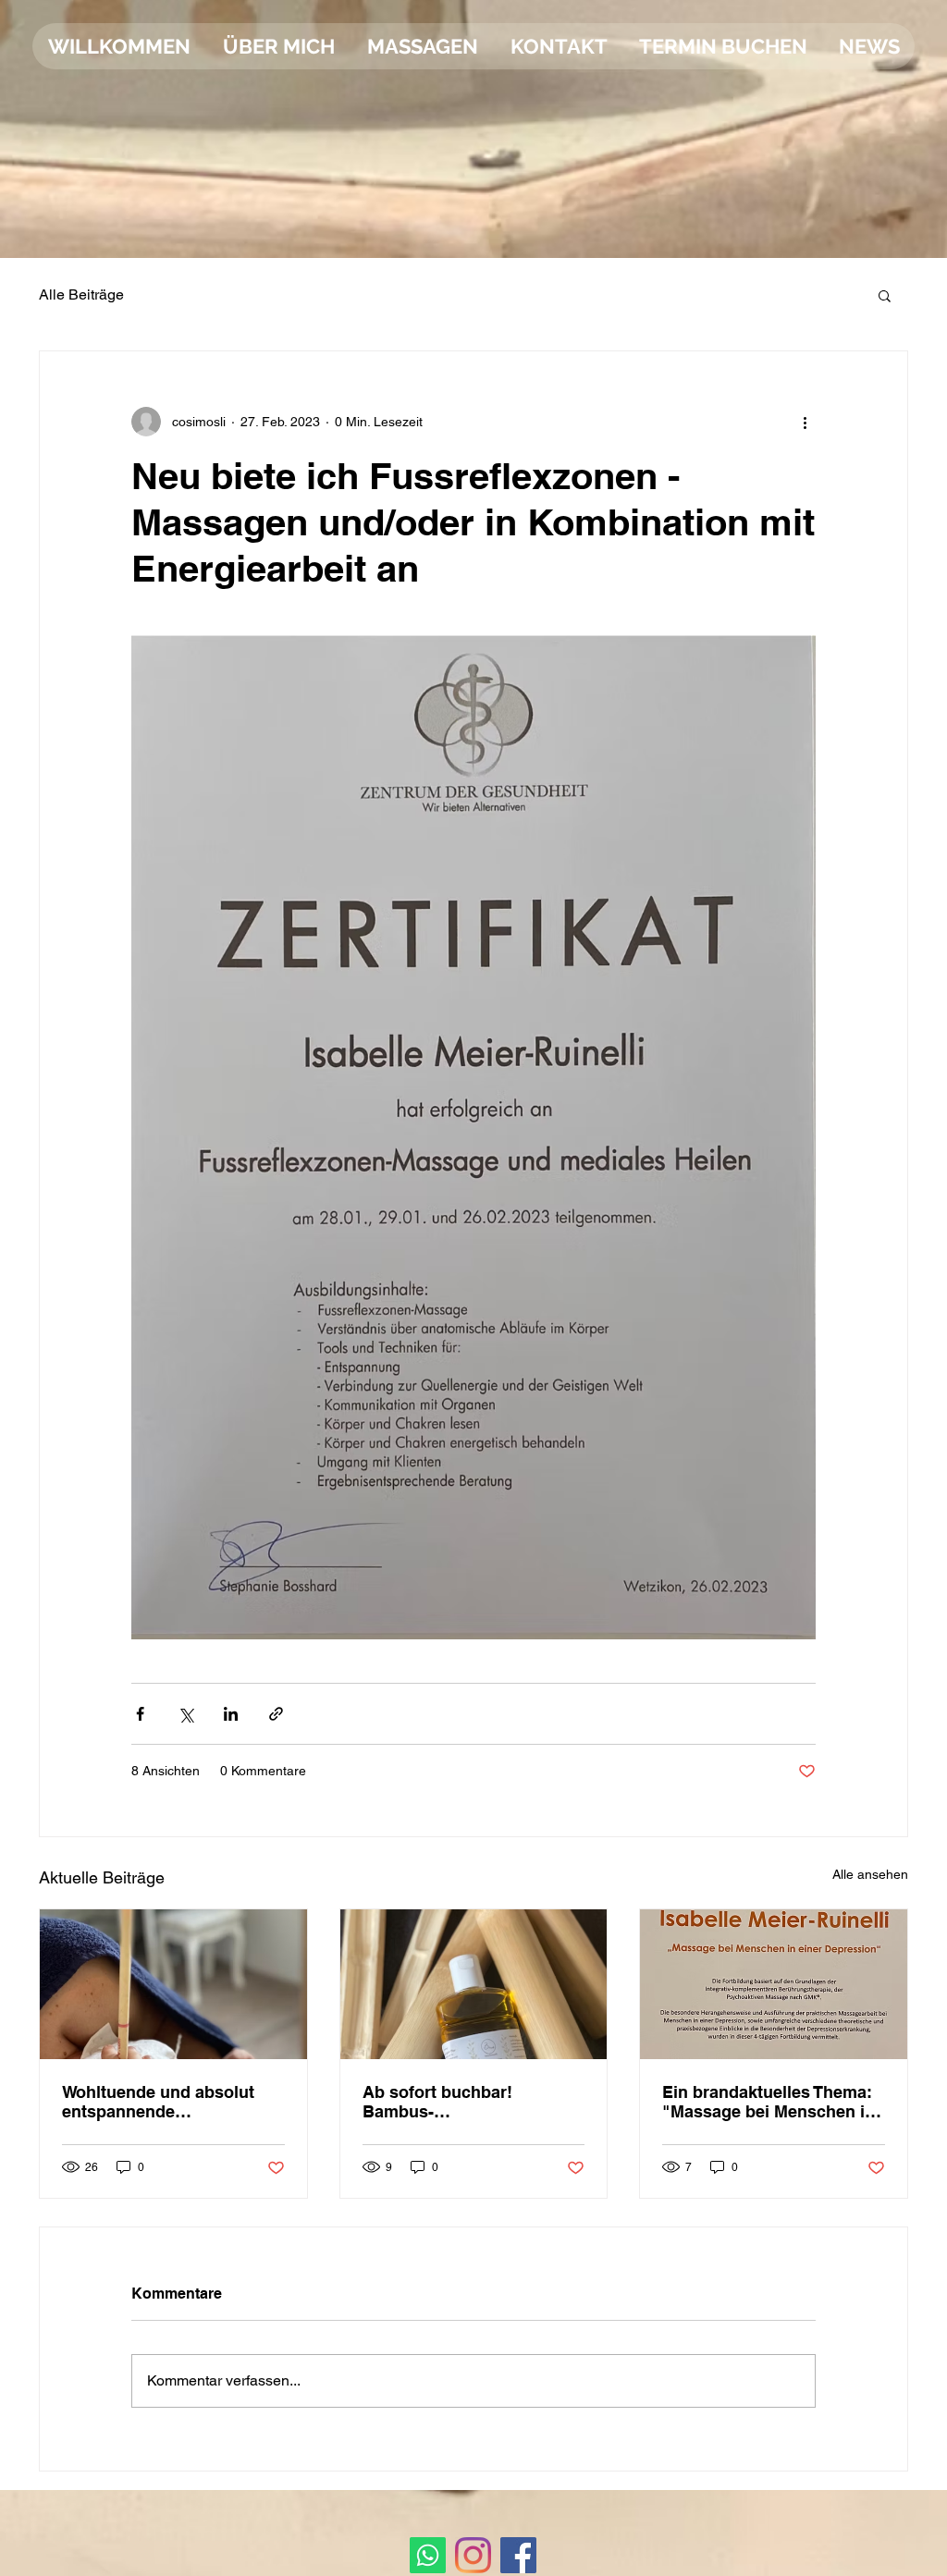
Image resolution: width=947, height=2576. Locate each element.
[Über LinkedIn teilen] (231, 1714)
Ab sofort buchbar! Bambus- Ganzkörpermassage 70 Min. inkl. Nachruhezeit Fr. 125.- (465, 2102)
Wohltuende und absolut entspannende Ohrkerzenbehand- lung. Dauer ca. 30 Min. (158, 2102)
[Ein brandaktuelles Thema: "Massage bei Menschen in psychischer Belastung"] (774, 1984)
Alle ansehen (870, 1874)
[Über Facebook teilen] (140, 1714)
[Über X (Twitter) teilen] (185, 1714)
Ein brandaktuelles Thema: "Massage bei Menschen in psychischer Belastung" (769, 2102)
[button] (885, 295)
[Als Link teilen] (276, 1714)
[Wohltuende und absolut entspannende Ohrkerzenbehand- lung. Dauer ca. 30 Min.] (173, 1984)
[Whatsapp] (428, 2555)
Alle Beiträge (81, 294)
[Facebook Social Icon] (518, 2555)
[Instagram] (473, 2555)
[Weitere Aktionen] (805, 422)
